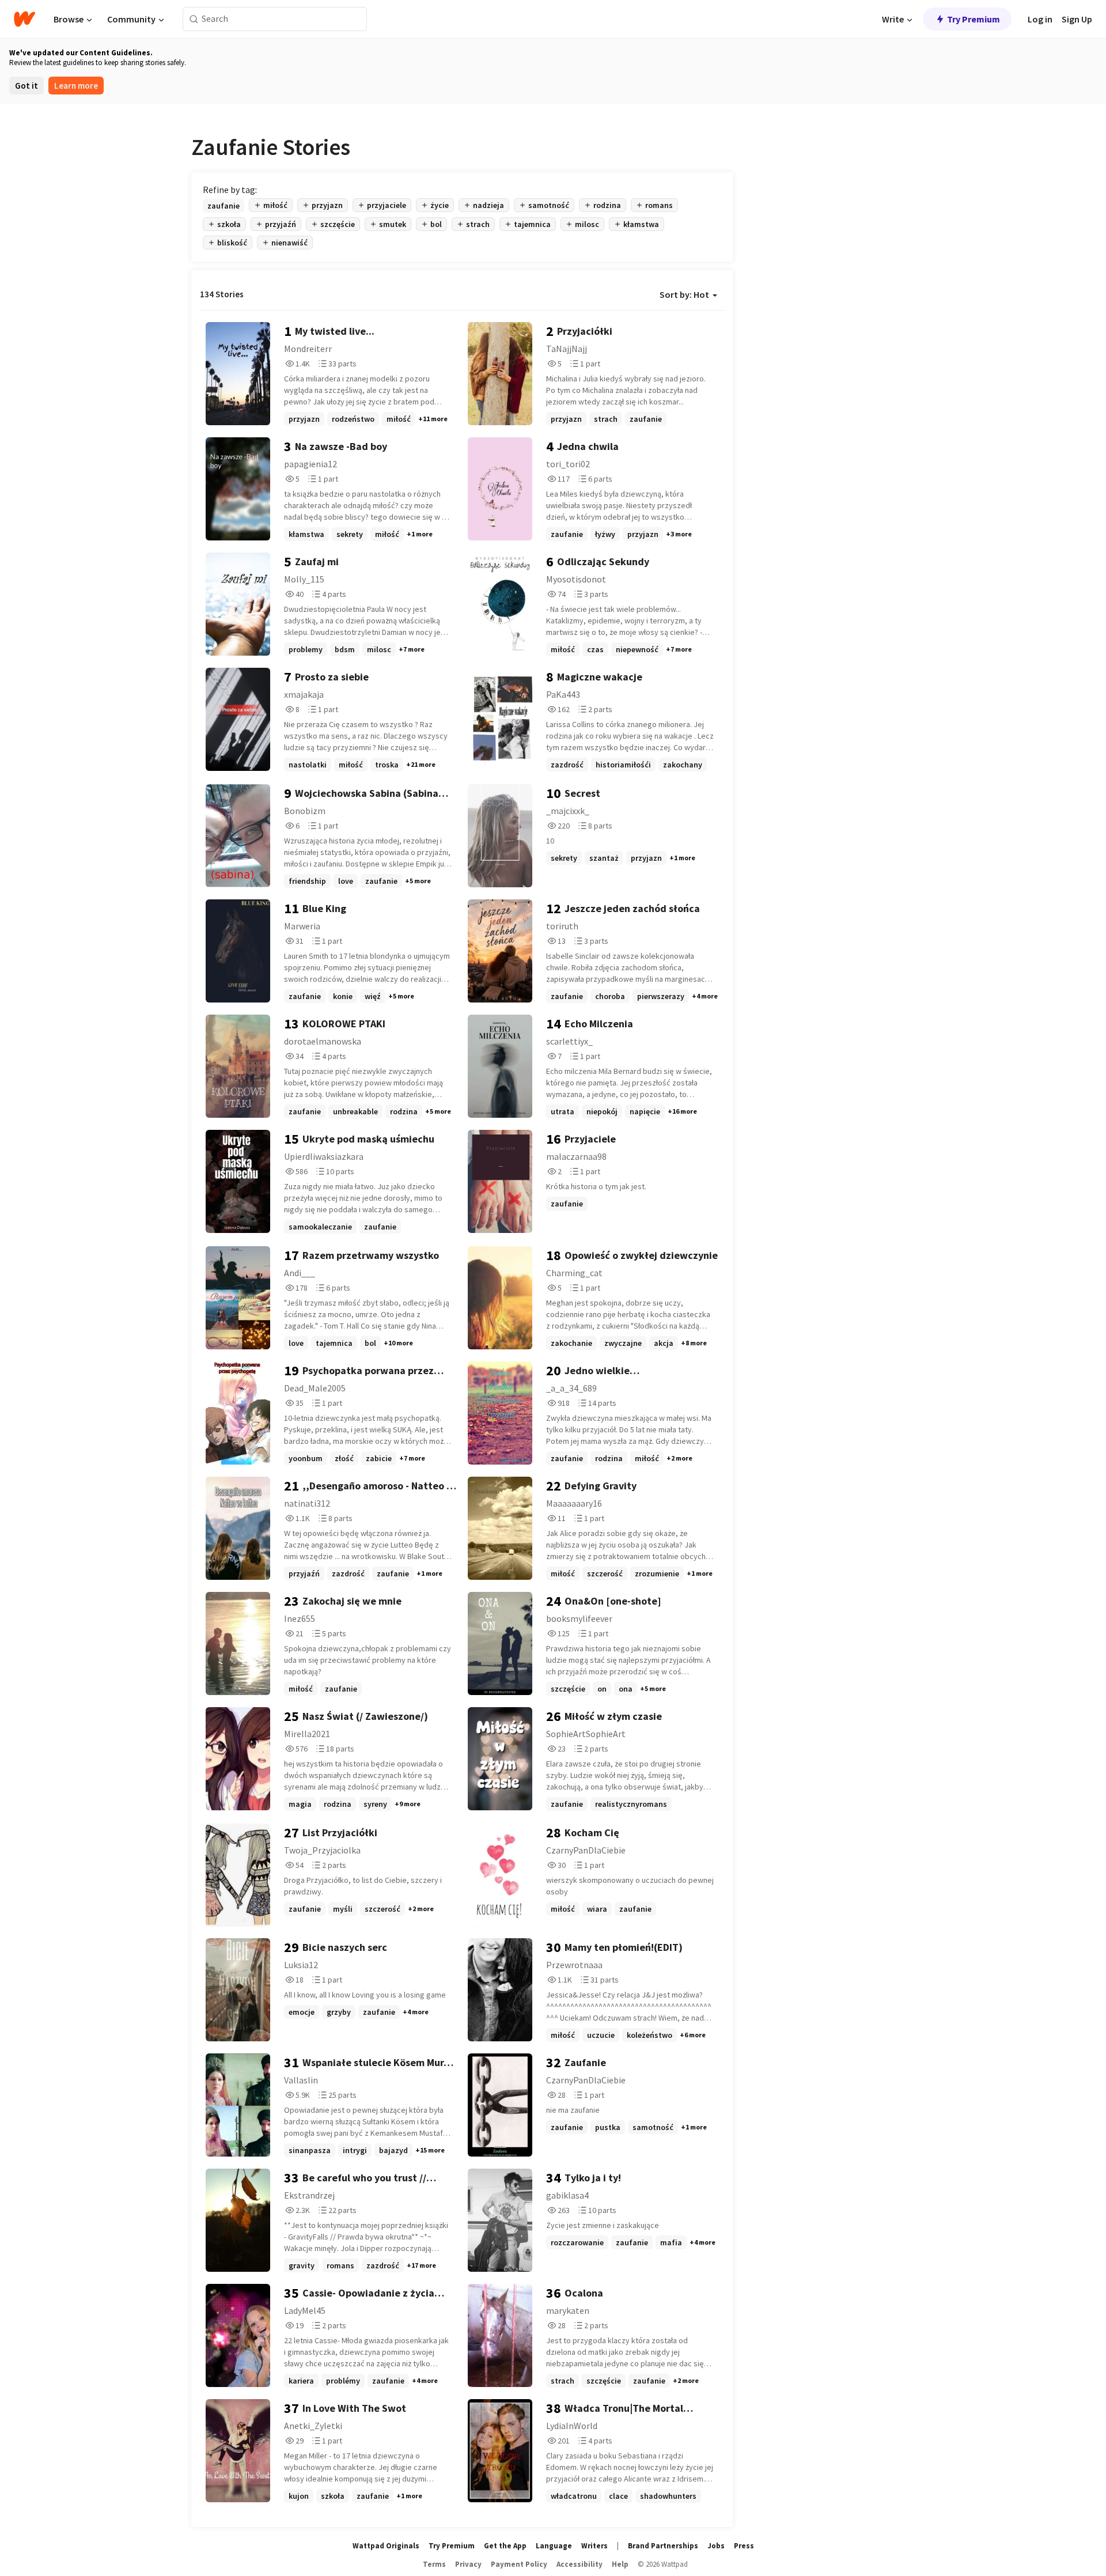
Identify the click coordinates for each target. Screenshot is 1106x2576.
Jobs (716, 2546)
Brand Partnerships (663, 2546)
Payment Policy (519, 2564)
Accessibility (579, 2564)
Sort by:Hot (684, 294)
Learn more (76, 86)
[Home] (24, 19)
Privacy (468, 2564)
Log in (1040, 19)
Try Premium (974, 19)
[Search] (194, 19)
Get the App (505, 2546)
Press (744, 2546)
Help (620, 2564)
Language (554, 2546)
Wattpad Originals (386, 2546)
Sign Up (1077, 19)
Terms (434, 2564)
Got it (26, 86)
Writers (594, 2546)
